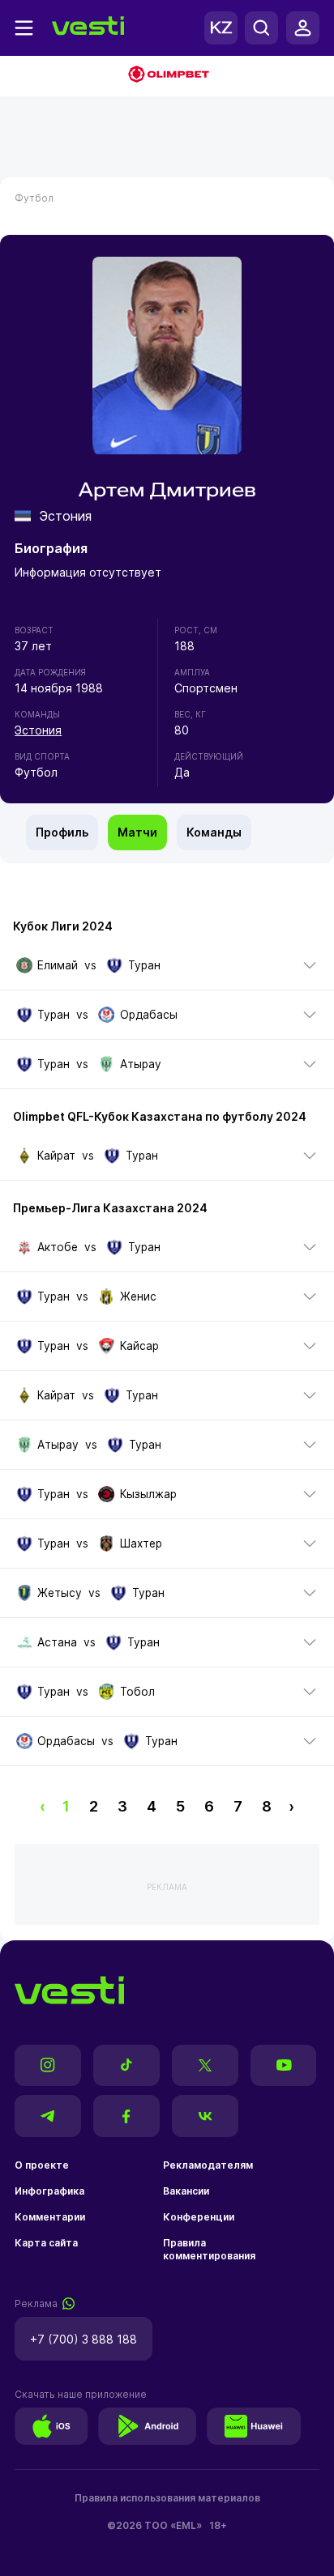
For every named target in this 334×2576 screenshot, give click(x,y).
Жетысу (60, 1593)
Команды (214, 832)
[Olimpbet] (167, 76)
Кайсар (139, 1346)
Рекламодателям (208, 2165)
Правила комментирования (209, 2249)
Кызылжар (148, 1494)
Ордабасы (148, 1015)
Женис (138, 1297)
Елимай (58, 965)
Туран (144, 965)
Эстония (38, 730)
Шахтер (141, 1543)
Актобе (58, 1247)
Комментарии (50, 2217)
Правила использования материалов (167, 2498)
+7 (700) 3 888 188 (83, 2339)
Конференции (199, 2217)
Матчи (137, 832)
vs (98, 965)
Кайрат (56, 1156)
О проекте (42, 2165)
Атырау (140, 1064)
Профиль (62, 832)
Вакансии (186, 2191)
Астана (57, 1642)
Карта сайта (46, 2243)
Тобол (137, 1692)
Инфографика (49, 2191)
